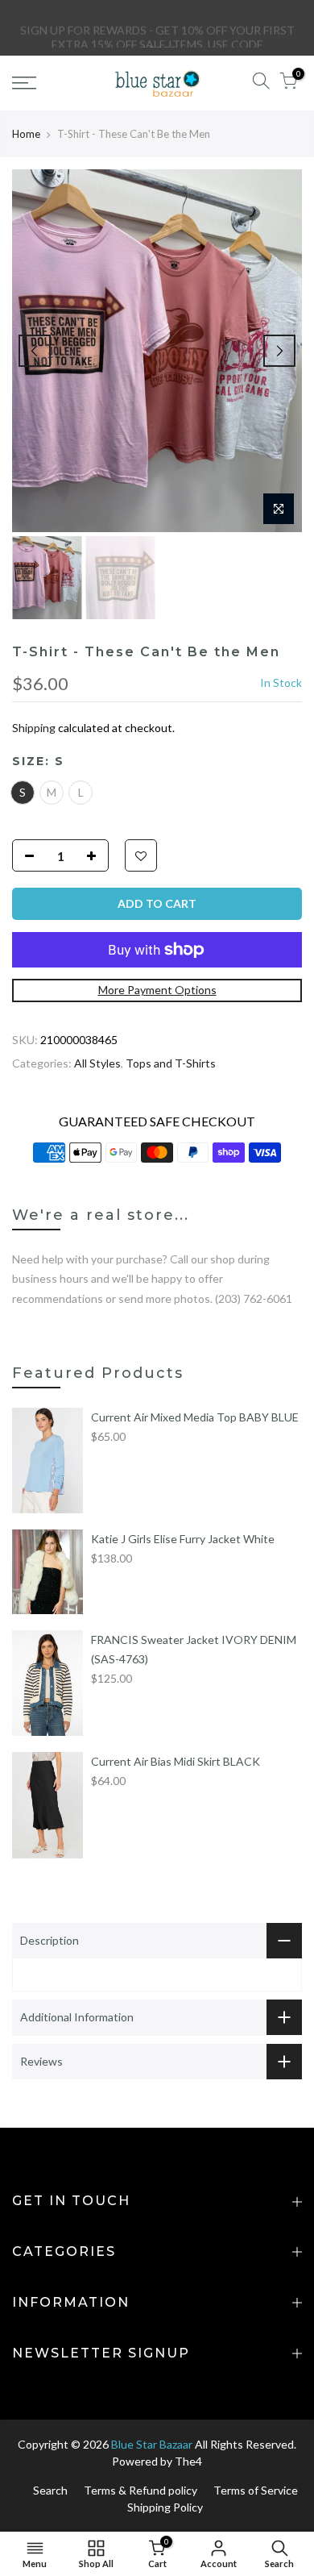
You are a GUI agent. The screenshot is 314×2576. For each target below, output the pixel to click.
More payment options (157, 990)
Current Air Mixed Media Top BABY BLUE (195, 1417)
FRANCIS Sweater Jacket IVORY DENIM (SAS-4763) (194, 1649)
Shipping (34, 728)
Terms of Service (256, 2490)
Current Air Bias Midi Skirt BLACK (176, 1761)
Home (26, 134)
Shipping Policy (165, 2507)
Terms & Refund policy (140, 2490)
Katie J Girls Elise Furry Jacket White (183, 1539)
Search (50, 2490)
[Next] (279, 351)
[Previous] (35, 351)
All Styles (97, 1063)
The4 (188, 2461)
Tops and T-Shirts (171, 1063)
